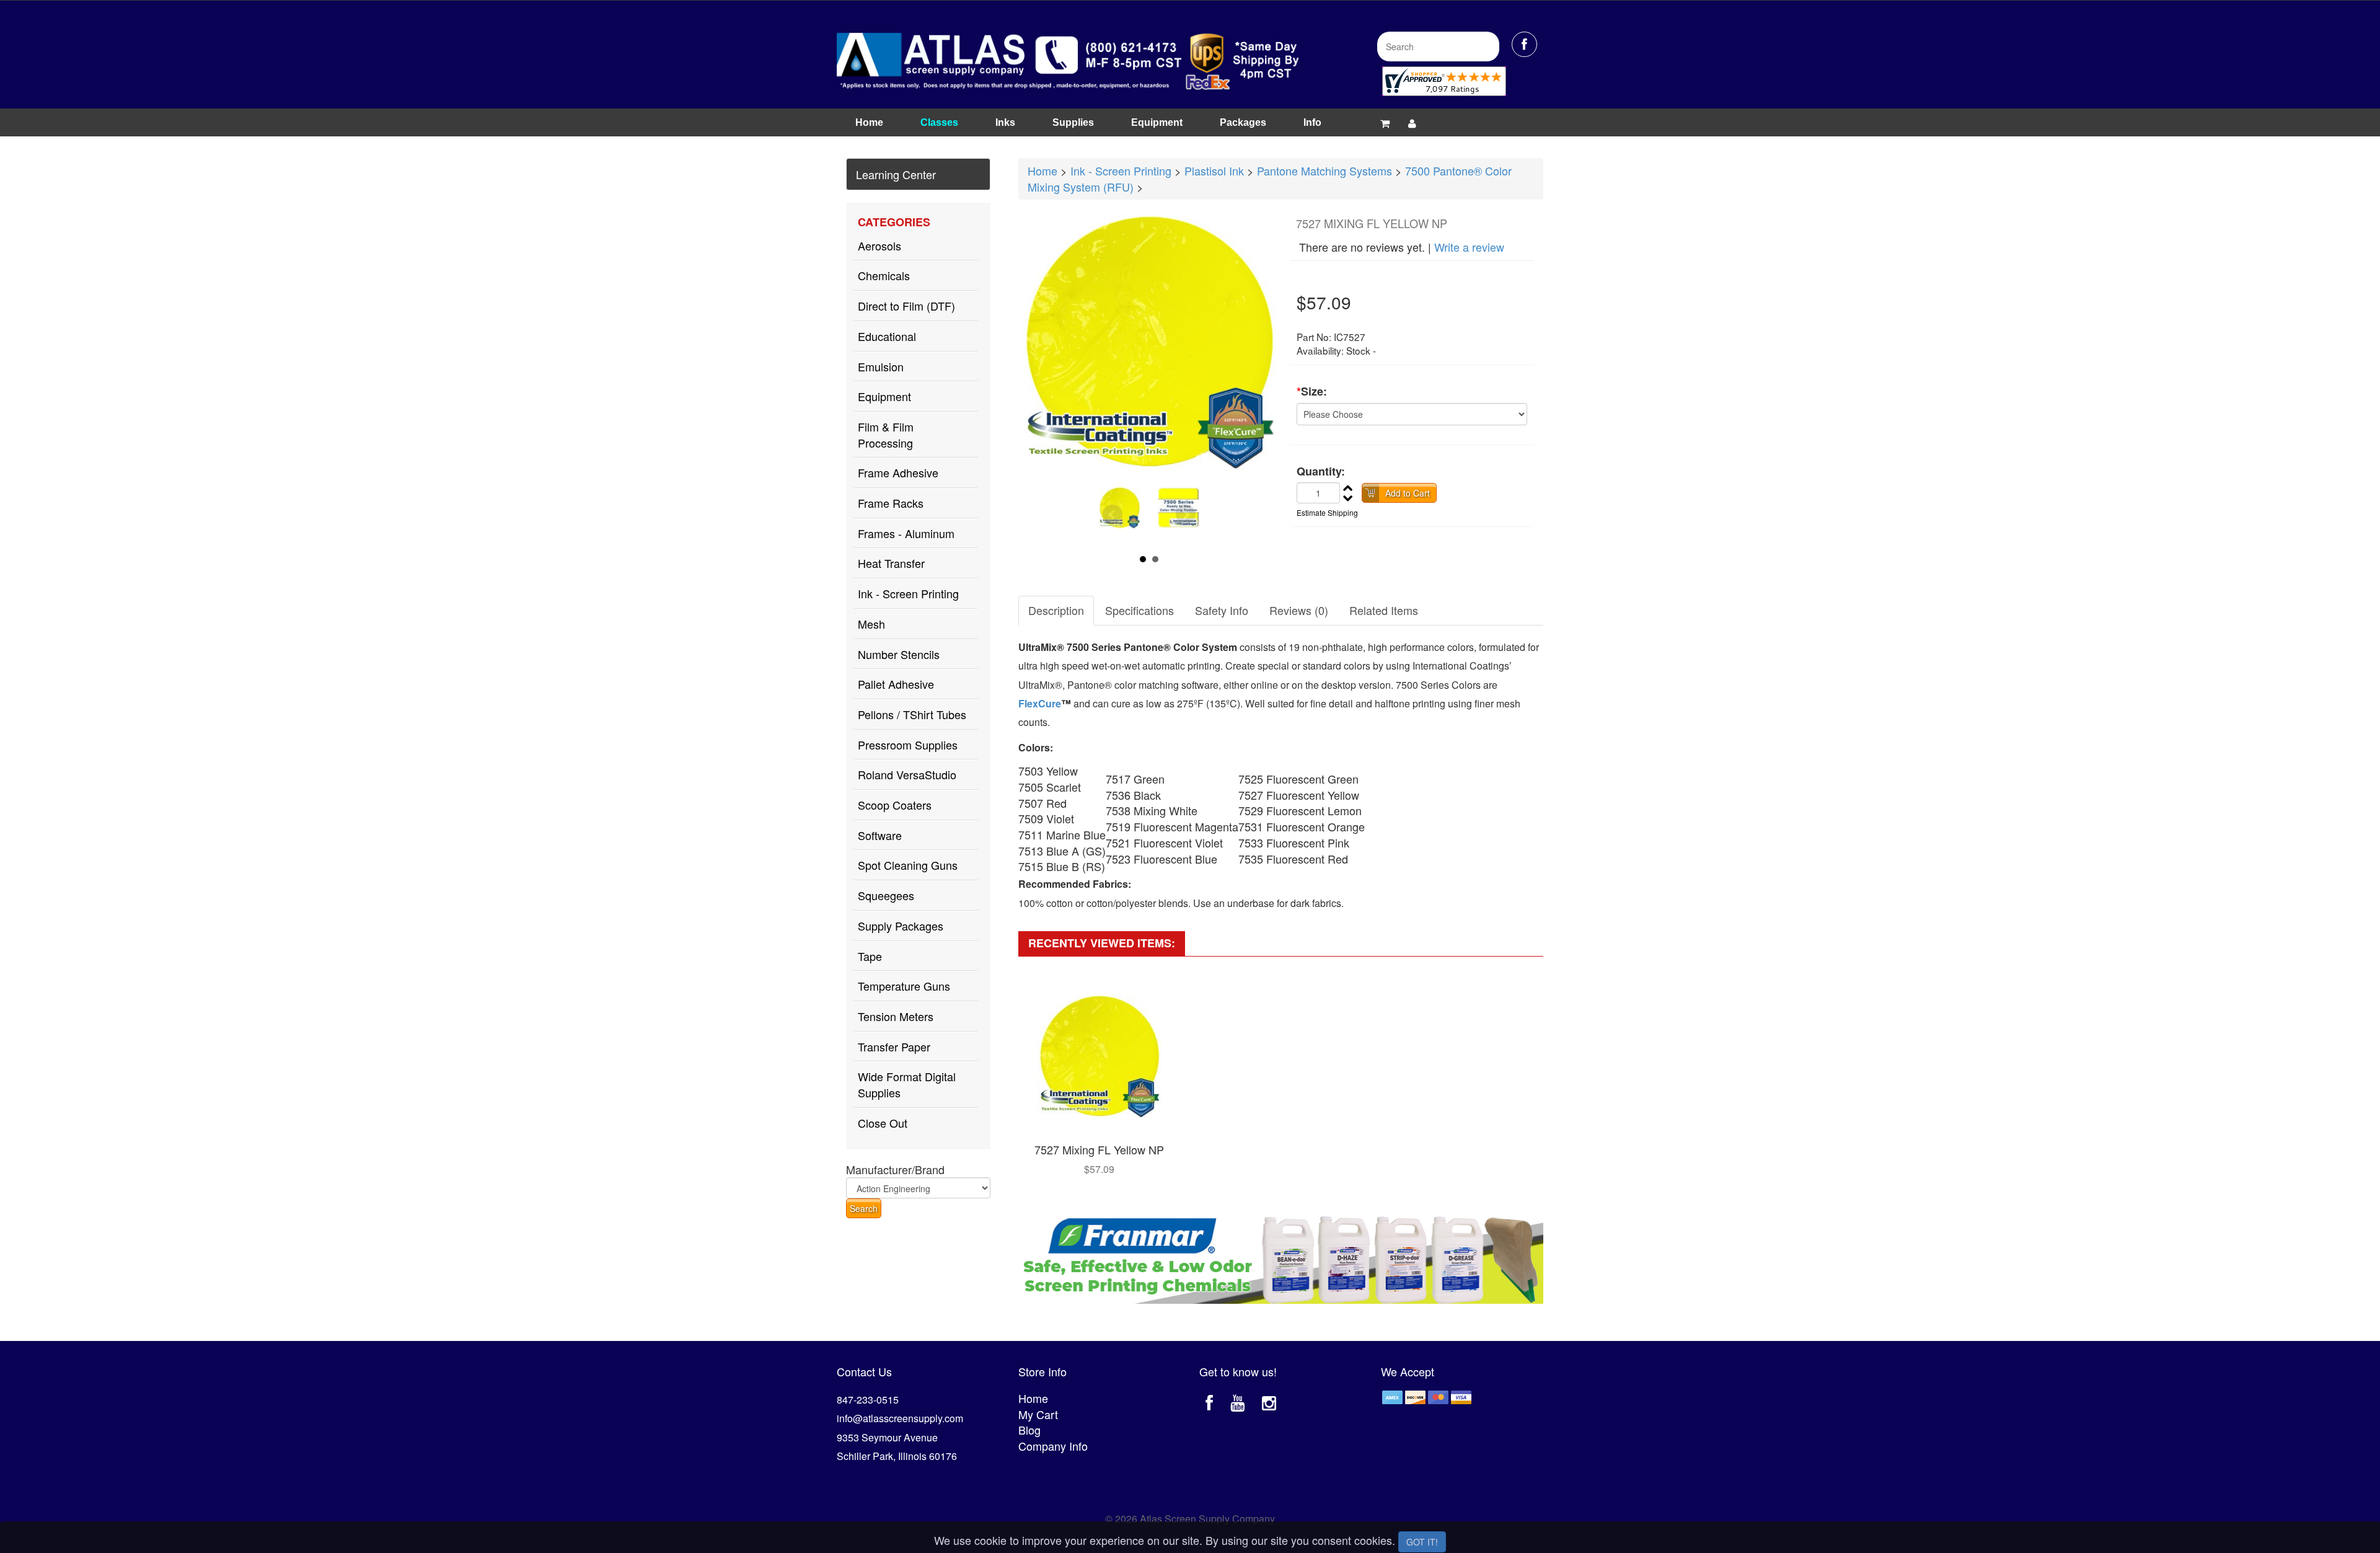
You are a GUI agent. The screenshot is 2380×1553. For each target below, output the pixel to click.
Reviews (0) (1299, 610)
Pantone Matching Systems (1324, 170)
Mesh (871, 624)
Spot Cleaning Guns (908, 865)
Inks (1005, 122)
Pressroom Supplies (908, 745)
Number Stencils (899, 654)
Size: (1312, 392)
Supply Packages (901, 926)
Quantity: (1321, 471)
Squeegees (886, 895)
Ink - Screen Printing (908, 593)
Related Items (1384, 610)
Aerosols (879, 246)
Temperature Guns (904, 986)
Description (1056, 610)
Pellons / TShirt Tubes (912, 714)
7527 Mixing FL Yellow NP (1099, 1149)
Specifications (1139, 610)
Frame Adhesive (898, 472)
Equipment (1157, 122)
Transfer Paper (894, 1046)
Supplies (1073, 122)
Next (1186, 515)
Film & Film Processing (886, 435)
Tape (870, 956)
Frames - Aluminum (906, 533)
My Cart (1038, 1414)
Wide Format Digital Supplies (907, 1084)
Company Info (1053, 1446)
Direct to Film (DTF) (906, 306)
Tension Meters (896, 1016)
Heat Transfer (891, 563)
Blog (1029, 1430)
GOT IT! (1422, 1542)
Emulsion (881, 366)
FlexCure (1040, 703)
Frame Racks (891, 503)
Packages (1243, 122)
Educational (887, 336)
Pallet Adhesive (896, 684)
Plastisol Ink (1214, 170)
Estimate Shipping (1327, 512)
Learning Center (896, 174)
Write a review (1469, 247)
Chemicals (884, 275)
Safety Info (1222, 610)
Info (1312, 122)
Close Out (883, 1123)
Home (869, 122)
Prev (1113, 515)
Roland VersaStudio (907, 774)
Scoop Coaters (895, 805)
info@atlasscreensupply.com (900, 1418)
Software (880, 835)
